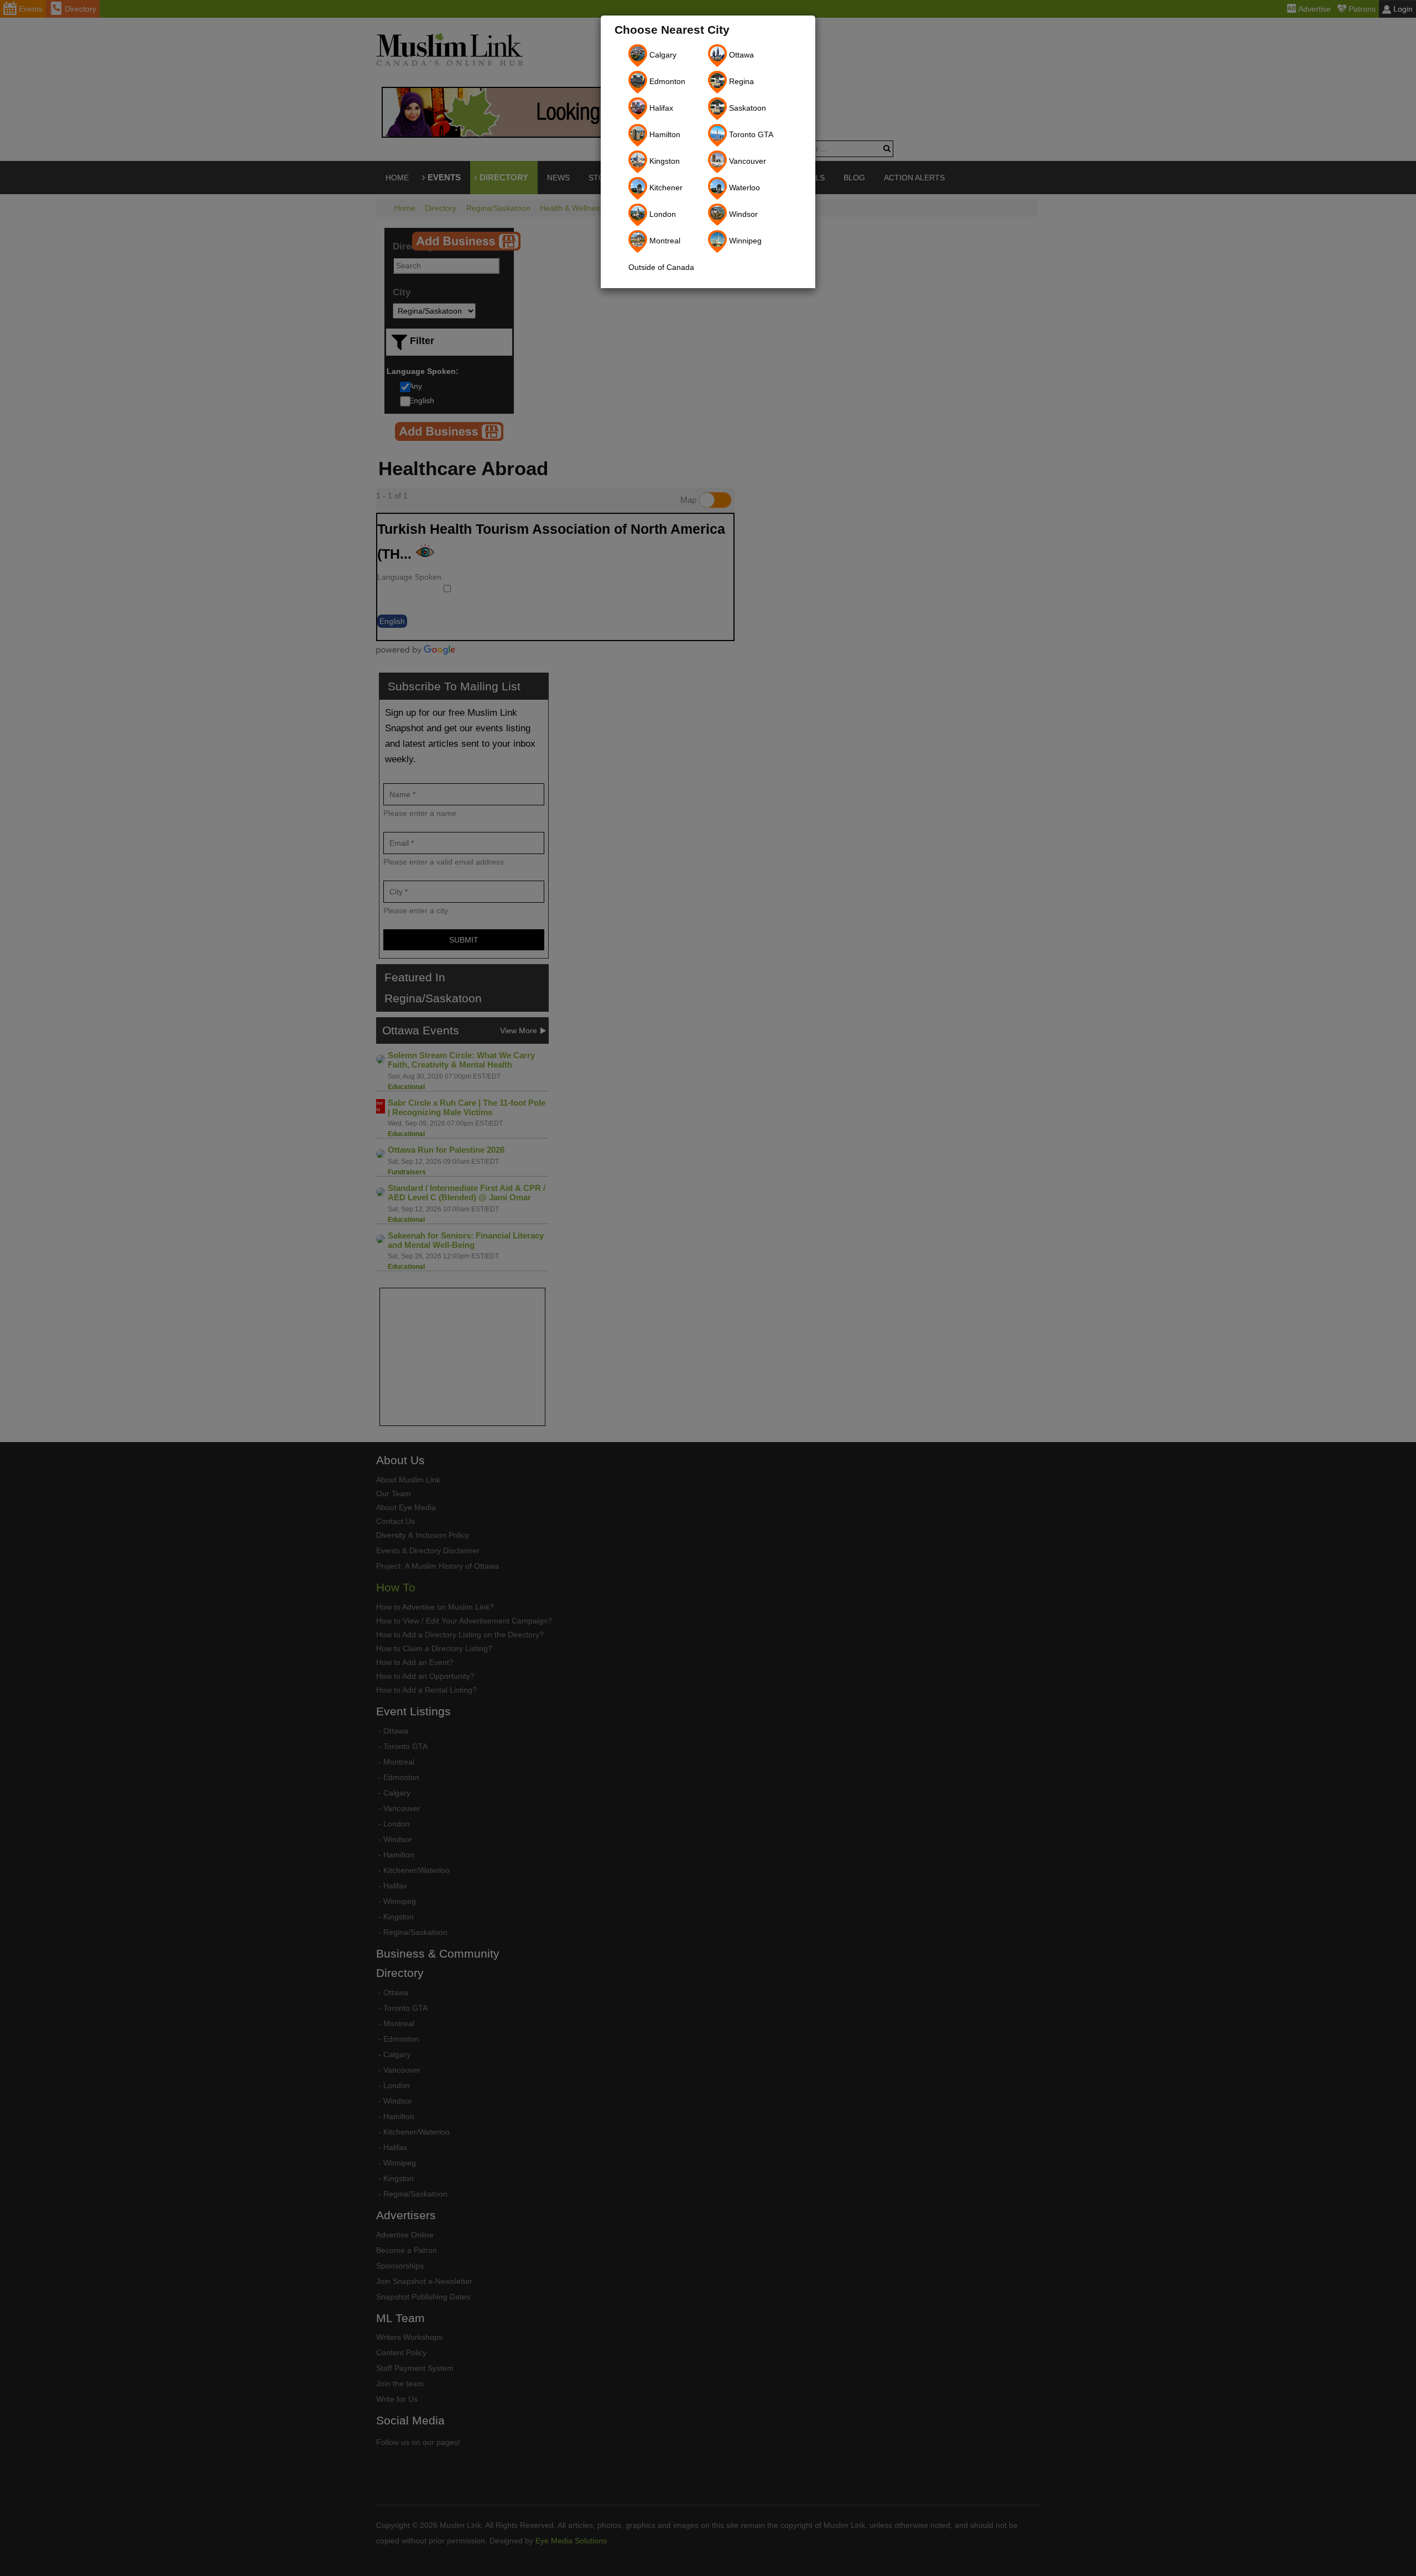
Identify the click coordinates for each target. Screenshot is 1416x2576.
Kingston (663, 161)
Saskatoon (746, 108)
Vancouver (746, 161)
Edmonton (666, 81)
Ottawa (740, 55)
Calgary (662, 55)
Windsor (742, 214)
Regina (740, 81)
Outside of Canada (661, 267)
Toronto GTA (750, 134)
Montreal (664, 241)
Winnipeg (744, 241)
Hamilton (664, 134)
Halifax (660, 108)
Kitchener (665, 188)
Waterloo (743, 188)
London (662, 214)
